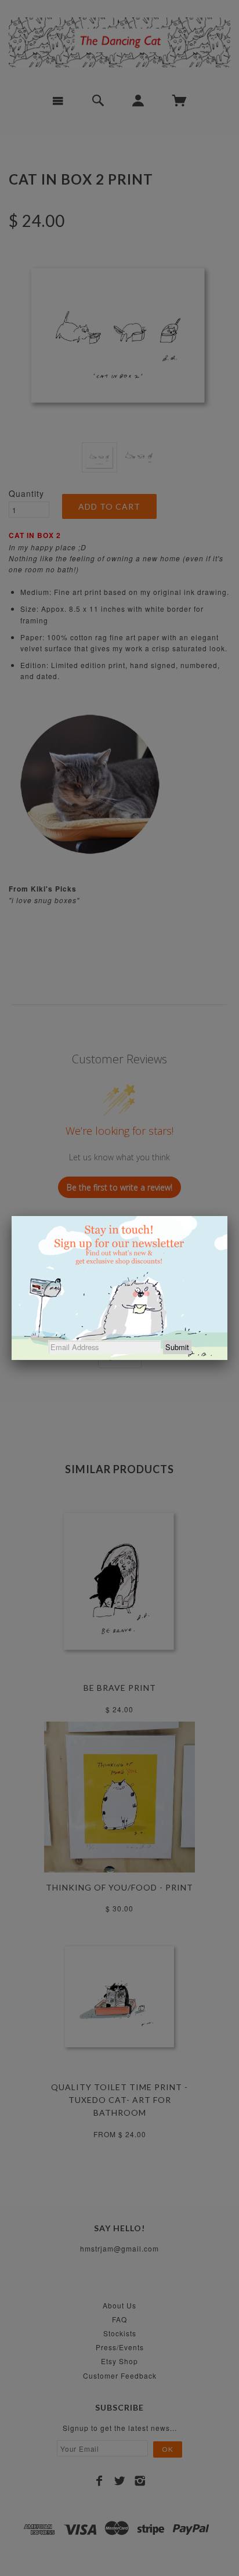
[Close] (227, 1216)
